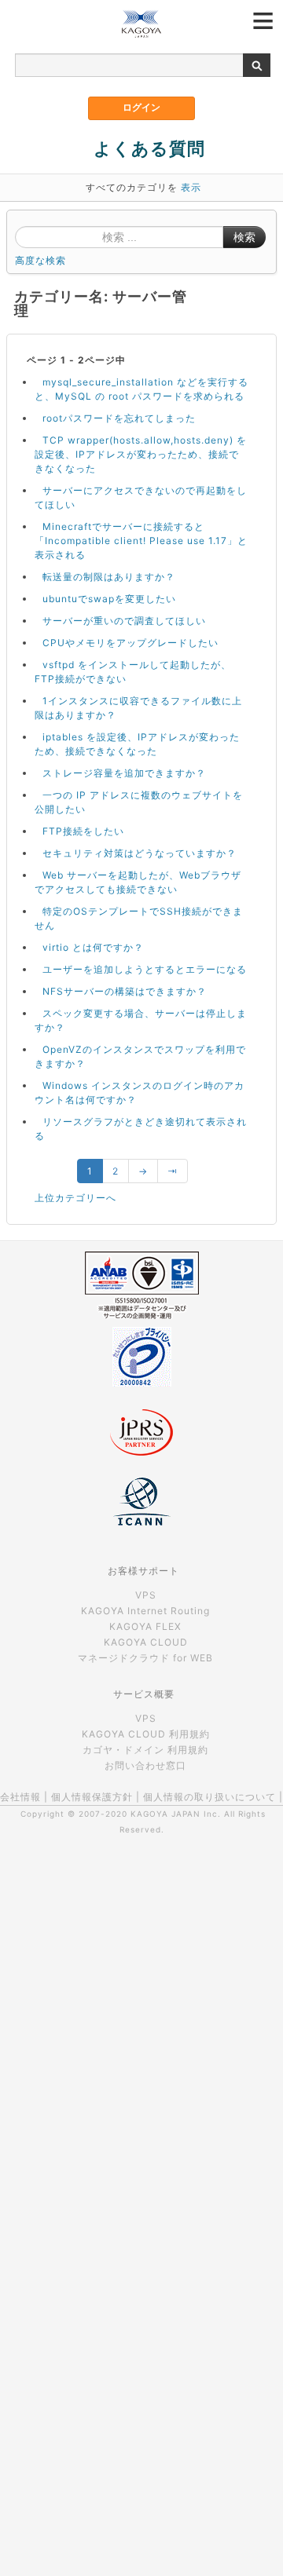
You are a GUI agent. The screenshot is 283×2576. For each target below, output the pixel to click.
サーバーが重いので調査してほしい (124, 621)
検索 (244, 237)
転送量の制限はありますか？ (109, 577)
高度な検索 (40, 260)
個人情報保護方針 (92, 1797)
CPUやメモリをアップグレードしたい (130, 643)
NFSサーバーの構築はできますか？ (125, 991)
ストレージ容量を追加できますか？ (124, 773)
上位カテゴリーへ (75, 1198)
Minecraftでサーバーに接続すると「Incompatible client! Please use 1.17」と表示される (141, 541)
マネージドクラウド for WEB (145, 1658)
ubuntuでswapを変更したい (109, 599)
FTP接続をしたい (83, 831)
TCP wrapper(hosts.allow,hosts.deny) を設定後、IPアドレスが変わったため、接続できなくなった (141, 454)
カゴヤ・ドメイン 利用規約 (145, 1750)
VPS (146, 1595)
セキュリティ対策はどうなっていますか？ (140, 853)
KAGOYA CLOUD (146, 1642)
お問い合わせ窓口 (145, 1765)
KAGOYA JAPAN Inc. (176, 1814)
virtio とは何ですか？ (93, 947)
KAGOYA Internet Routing (145, 1611)
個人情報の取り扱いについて (209, 1797)
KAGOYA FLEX (145, 1626)
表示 (191, 187)
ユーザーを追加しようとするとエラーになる (145, 969)
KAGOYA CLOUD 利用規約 (146, 1734)
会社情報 (20, 1797)
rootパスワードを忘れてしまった (119, 418)
